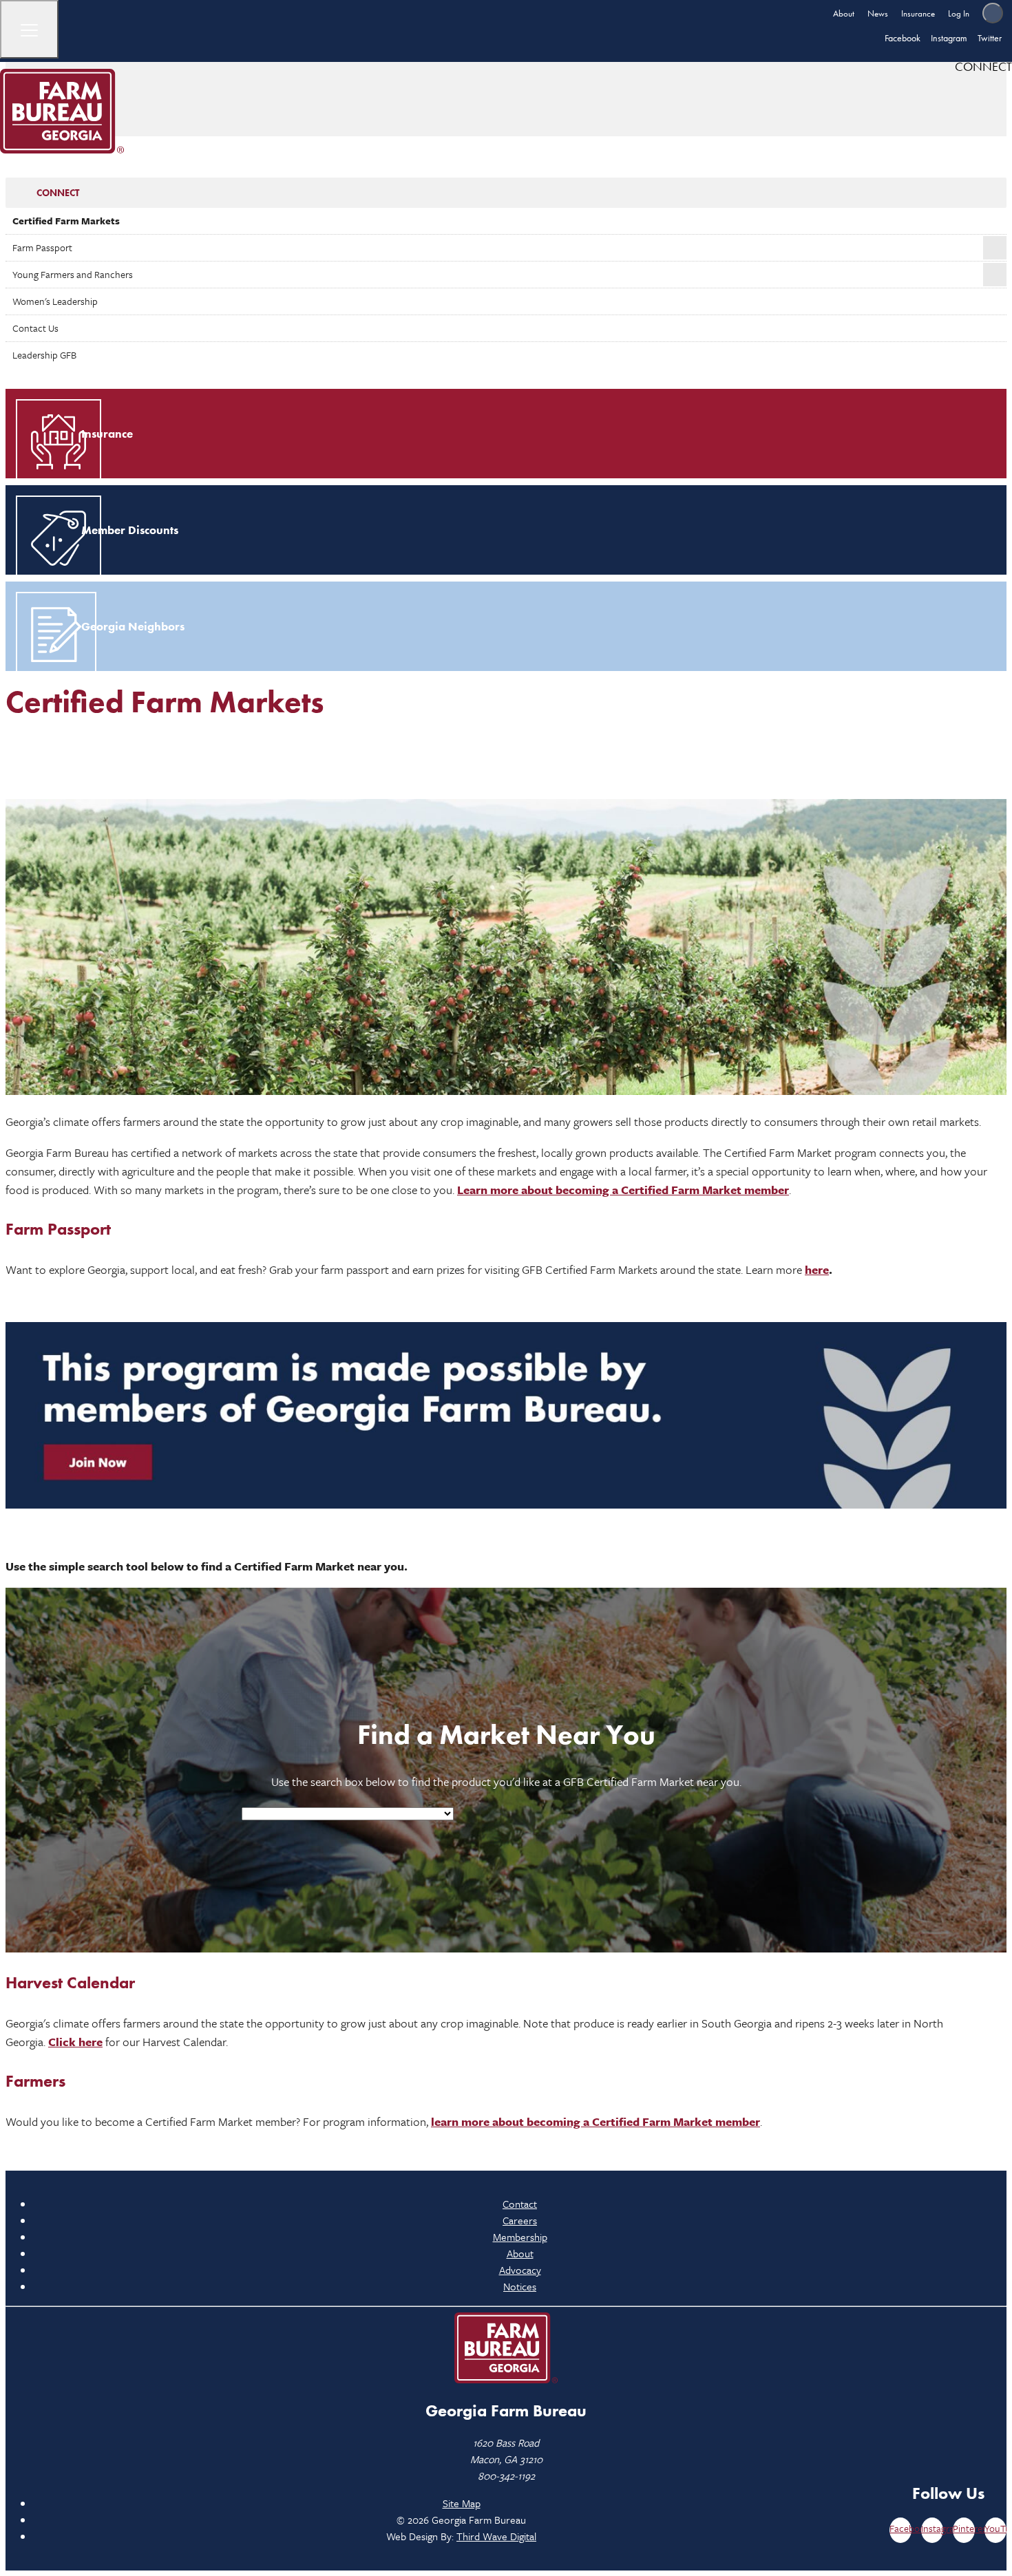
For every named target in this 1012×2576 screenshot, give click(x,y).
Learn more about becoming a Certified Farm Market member (623, 1190)
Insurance (918, 13)
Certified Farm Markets (66, 221)
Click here (75, 2042)
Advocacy (520, 2270)
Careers (520, 2220)
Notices (520, 2286)
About (844, 13)
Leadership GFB (44, 355)
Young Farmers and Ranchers (73, 274)
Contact (520, 2204)
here (817, 1269)
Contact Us (35, 328)
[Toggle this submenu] (995, 248)
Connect (58, 193)
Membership (520, 2237)
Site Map (462, 2503)
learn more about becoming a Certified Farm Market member (595, 2121)
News (878, 13)
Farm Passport (42, 247)
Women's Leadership (55, 301)
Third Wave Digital (496, 2536)
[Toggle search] (993, 13)
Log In (959, 13)
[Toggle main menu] (29, 29)
